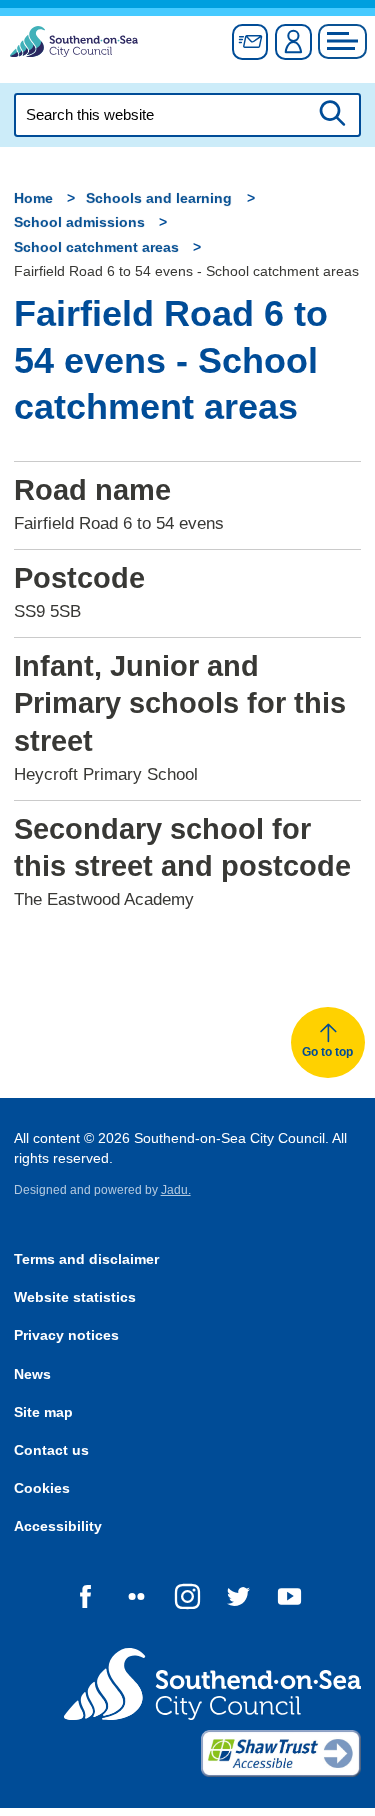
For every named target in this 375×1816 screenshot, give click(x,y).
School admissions (79, 222)
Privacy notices (66, 1335)
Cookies (42, 1488)
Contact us (51, 1450)
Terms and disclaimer (86, 1259)
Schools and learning (159, 198)
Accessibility (58, 1526)
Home (33, 198)
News (32, 1374)
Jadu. (176, 1190)
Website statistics (75, 1297)
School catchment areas (96, 247)
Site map (43, 1412)
